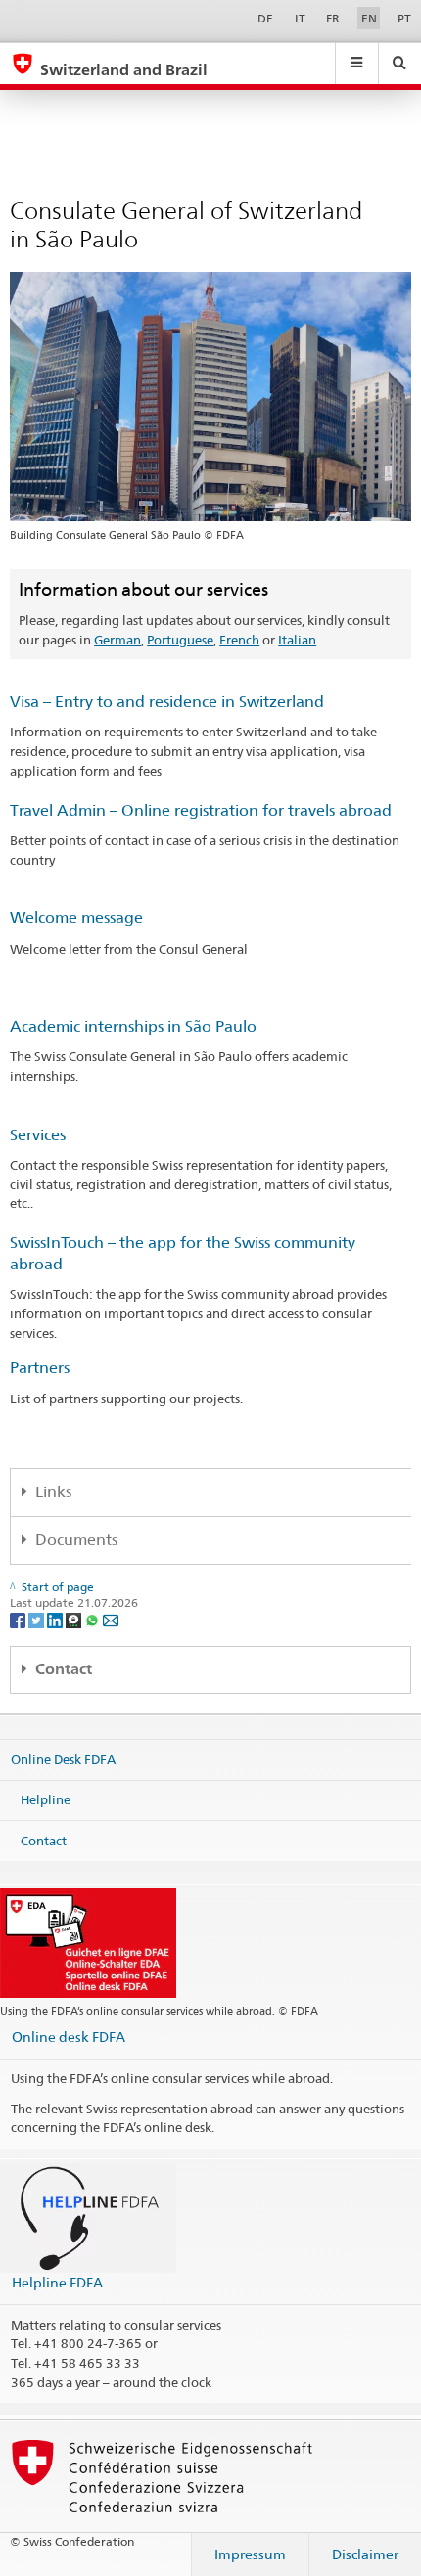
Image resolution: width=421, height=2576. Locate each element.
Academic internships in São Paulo (133, 1026)
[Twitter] (38, 1619)
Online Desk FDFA (63, 1758)
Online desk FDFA (69, 2037)
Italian (297, 640)
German (117, 640)
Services (38, 1135)
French (239, 640)
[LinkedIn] (56, 1619)
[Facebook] (19, 1619)
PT (404, 18)
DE (265, 18)
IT (300, 18)
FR (333, 18)
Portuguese (180, 640)
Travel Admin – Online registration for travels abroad (201, 810)
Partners (40, 1368)
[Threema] (75, 1619)
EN (369, 18)
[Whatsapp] (94, 1619)
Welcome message (76, 918)
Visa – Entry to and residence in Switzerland (167, 702)
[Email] (111, 1619)
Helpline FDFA (57, 2282)
